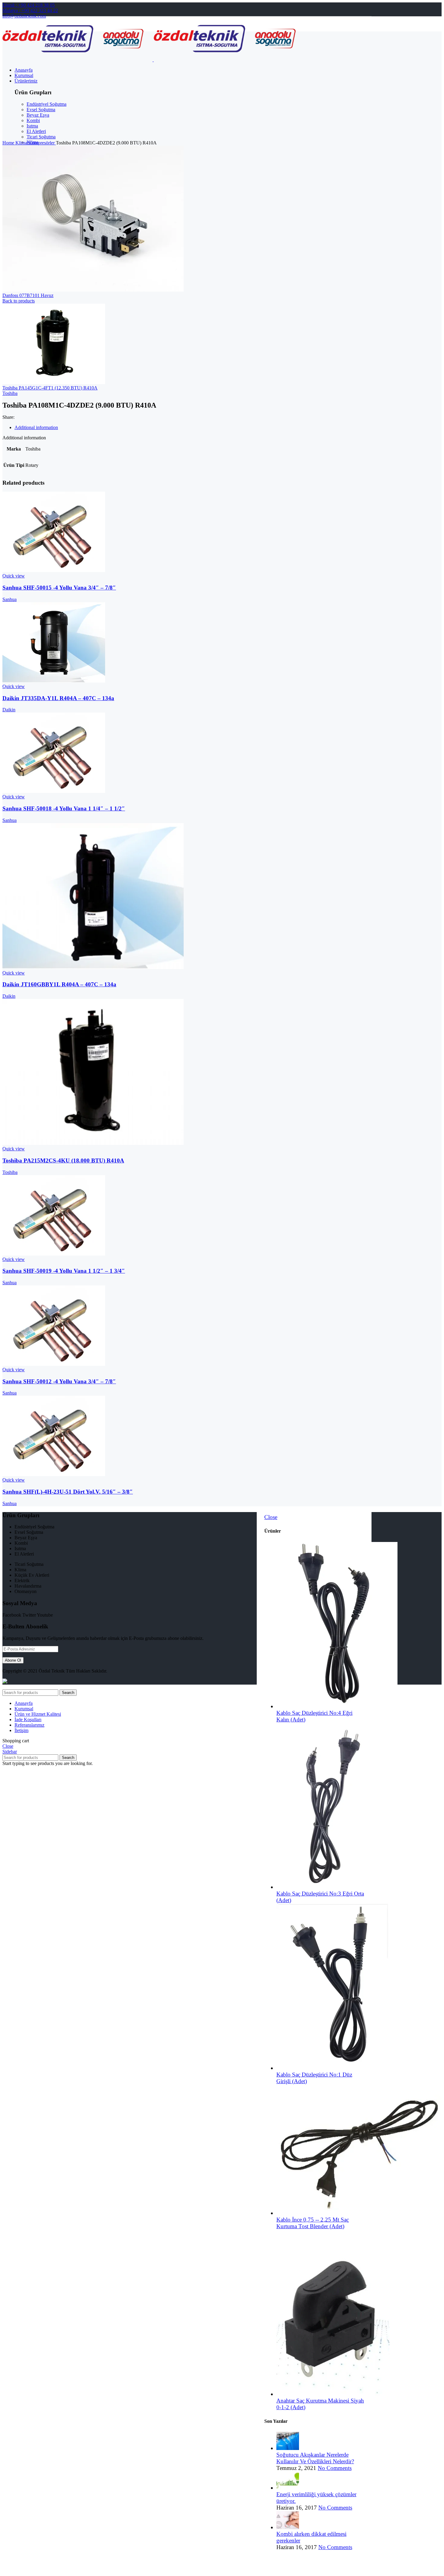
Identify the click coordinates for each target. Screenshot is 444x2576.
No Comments (335, 2468)
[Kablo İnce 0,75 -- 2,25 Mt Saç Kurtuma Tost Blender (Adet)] (359, 2213)
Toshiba (10, 393)
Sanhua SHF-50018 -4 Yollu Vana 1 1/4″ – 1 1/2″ (64, 808)
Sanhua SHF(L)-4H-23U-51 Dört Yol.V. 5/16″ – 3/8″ (68, 1492)
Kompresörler (42, 143)
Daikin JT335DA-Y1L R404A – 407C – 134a (58, 698)
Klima (22, 143)
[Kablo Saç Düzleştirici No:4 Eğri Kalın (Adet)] (337, 1706)
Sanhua (10, 599)
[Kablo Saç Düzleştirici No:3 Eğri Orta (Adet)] (328, 1887)
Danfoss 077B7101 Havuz (28, 295)
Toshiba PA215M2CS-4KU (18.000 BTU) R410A (63, 1160)
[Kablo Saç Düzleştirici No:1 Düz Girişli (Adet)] (333, 2068)
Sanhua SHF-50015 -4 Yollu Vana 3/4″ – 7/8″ (59, 588)
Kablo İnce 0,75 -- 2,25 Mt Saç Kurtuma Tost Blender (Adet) (313, 2223)
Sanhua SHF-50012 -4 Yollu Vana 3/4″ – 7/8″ (59, 1381)
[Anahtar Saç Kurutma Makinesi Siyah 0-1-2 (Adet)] (333, 2394)
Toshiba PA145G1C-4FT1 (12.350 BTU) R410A (50, 388)
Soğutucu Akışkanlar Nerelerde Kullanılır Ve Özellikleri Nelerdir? (315, 2458)
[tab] (193, 428)
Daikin (9, 710)
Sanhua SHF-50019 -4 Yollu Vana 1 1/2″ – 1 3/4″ (64, 1271)
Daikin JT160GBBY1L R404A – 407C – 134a (59, 984)
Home (9, 143)
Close (271, 1517)
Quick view (14, 576)
